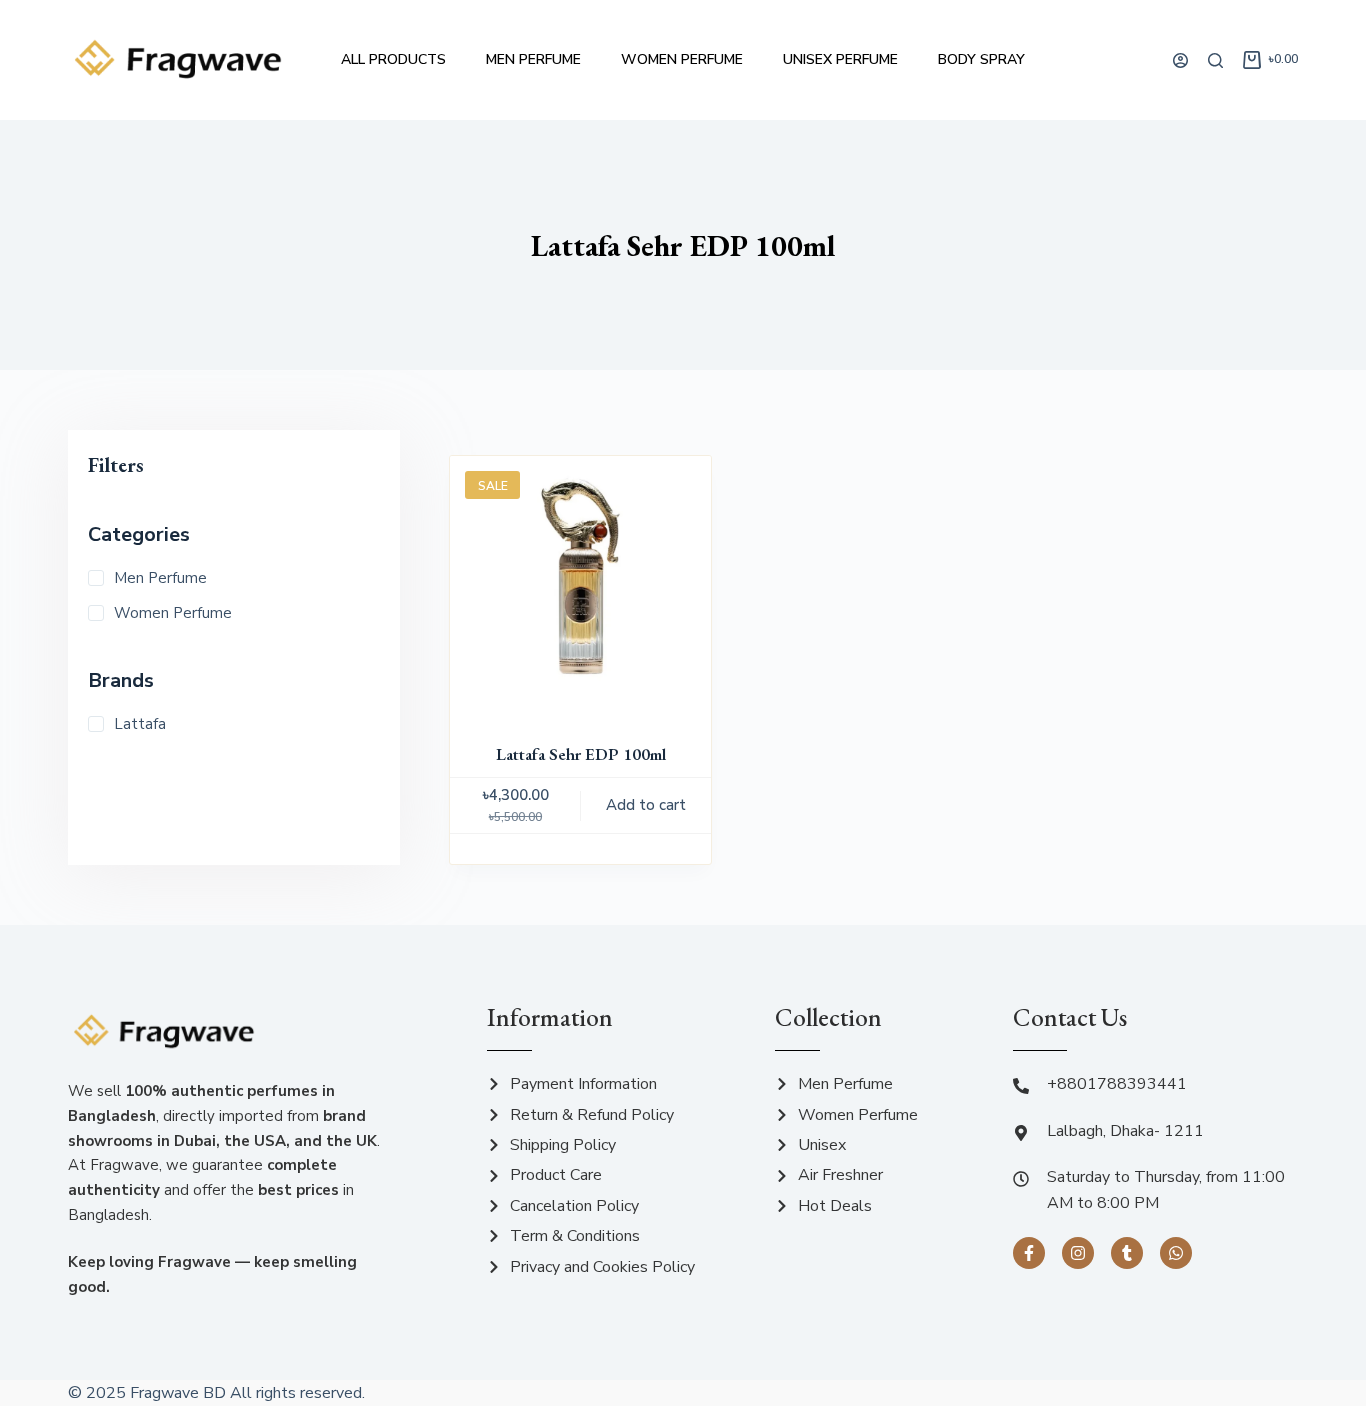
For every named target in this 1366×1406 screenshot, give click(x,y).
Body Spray (981, 59)
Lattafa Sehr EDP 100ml (581, 754)
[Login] (1180, 60)
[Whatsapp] (1176, 1253)
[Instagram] (1078, 1253)
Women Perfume (682, 59)
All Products (393, 59)
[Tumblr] (1127, 1253)
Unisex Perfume (840, 59)
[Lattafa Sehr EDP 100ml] (580, 586)
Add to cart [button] (646, 805)
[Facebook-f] (1029, 1253)
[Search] (1215, 60)
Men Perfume (533, 59)
